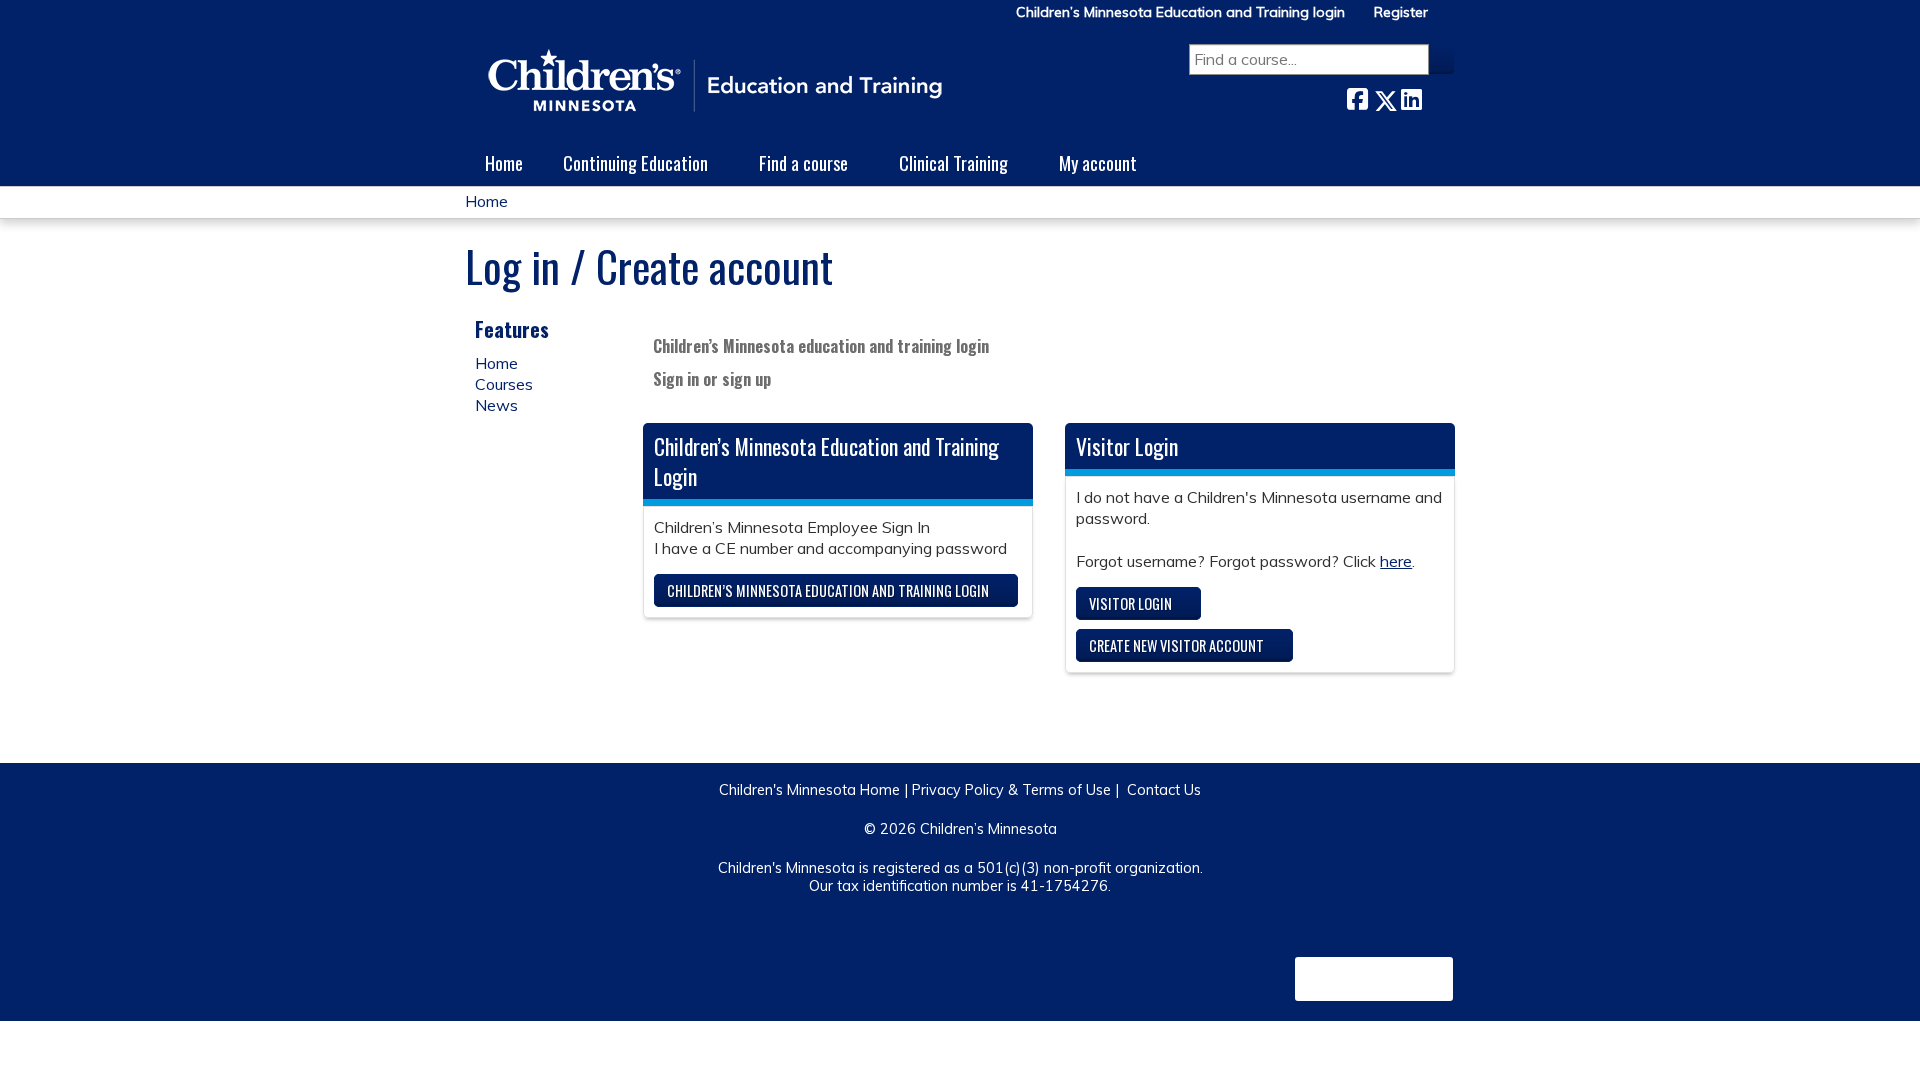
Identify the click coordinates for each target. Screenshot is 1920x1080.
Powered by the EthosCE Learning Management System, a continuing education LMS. (1374, 979)
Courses (504, 384)
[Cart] (1449, 19)
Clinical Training (953, 162)
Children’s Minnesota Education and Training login (1180, 12)
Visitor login (1130, 603)
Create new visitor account (1176, 645)
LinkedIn (1411, 96)
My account (1098, 162)
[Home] (715, 82)
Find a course (803, 162)
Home (504, 162)
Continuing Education (635, 162)
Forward (1438, 96)
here (1396, 561)
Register (1401, 12)
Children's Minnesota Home (809, 790)
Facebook (1357, 96)
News (496, 405)
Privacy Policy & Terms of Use (1011, 790)
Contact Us (1164, 790)
